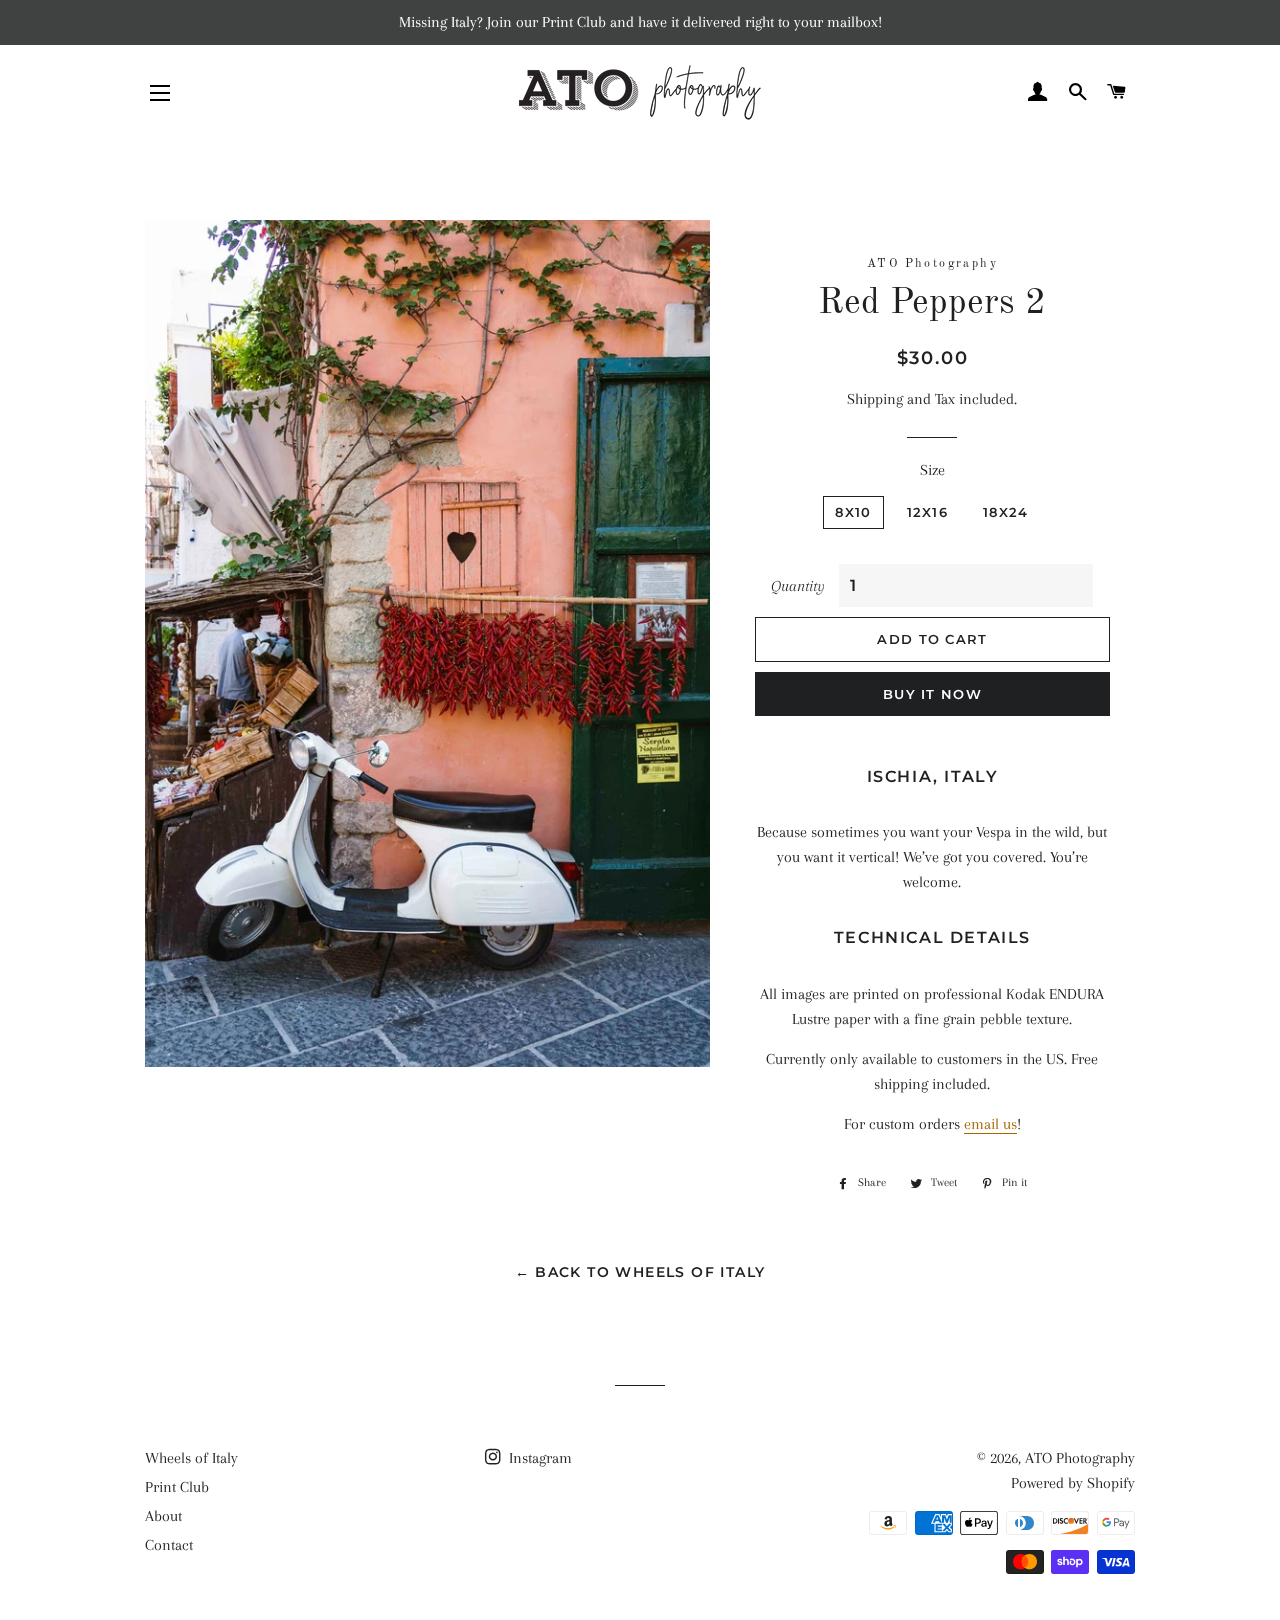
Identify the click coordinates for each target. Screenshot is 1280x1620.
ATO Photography (1080, 1458)
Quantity (798, 586)
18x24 (1006, 512)
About (163, 1516)
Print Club (177, 1487)
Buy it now (932, 694)
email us (990, 1124)
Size (932, 470)
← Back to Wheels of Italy (640, 1272)
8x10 (853, 512)
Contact (169, 1545)
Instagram (538, 1458)
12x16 (928, 512)
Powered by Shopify (1073, 1483)
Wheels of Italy (191, 1458)
